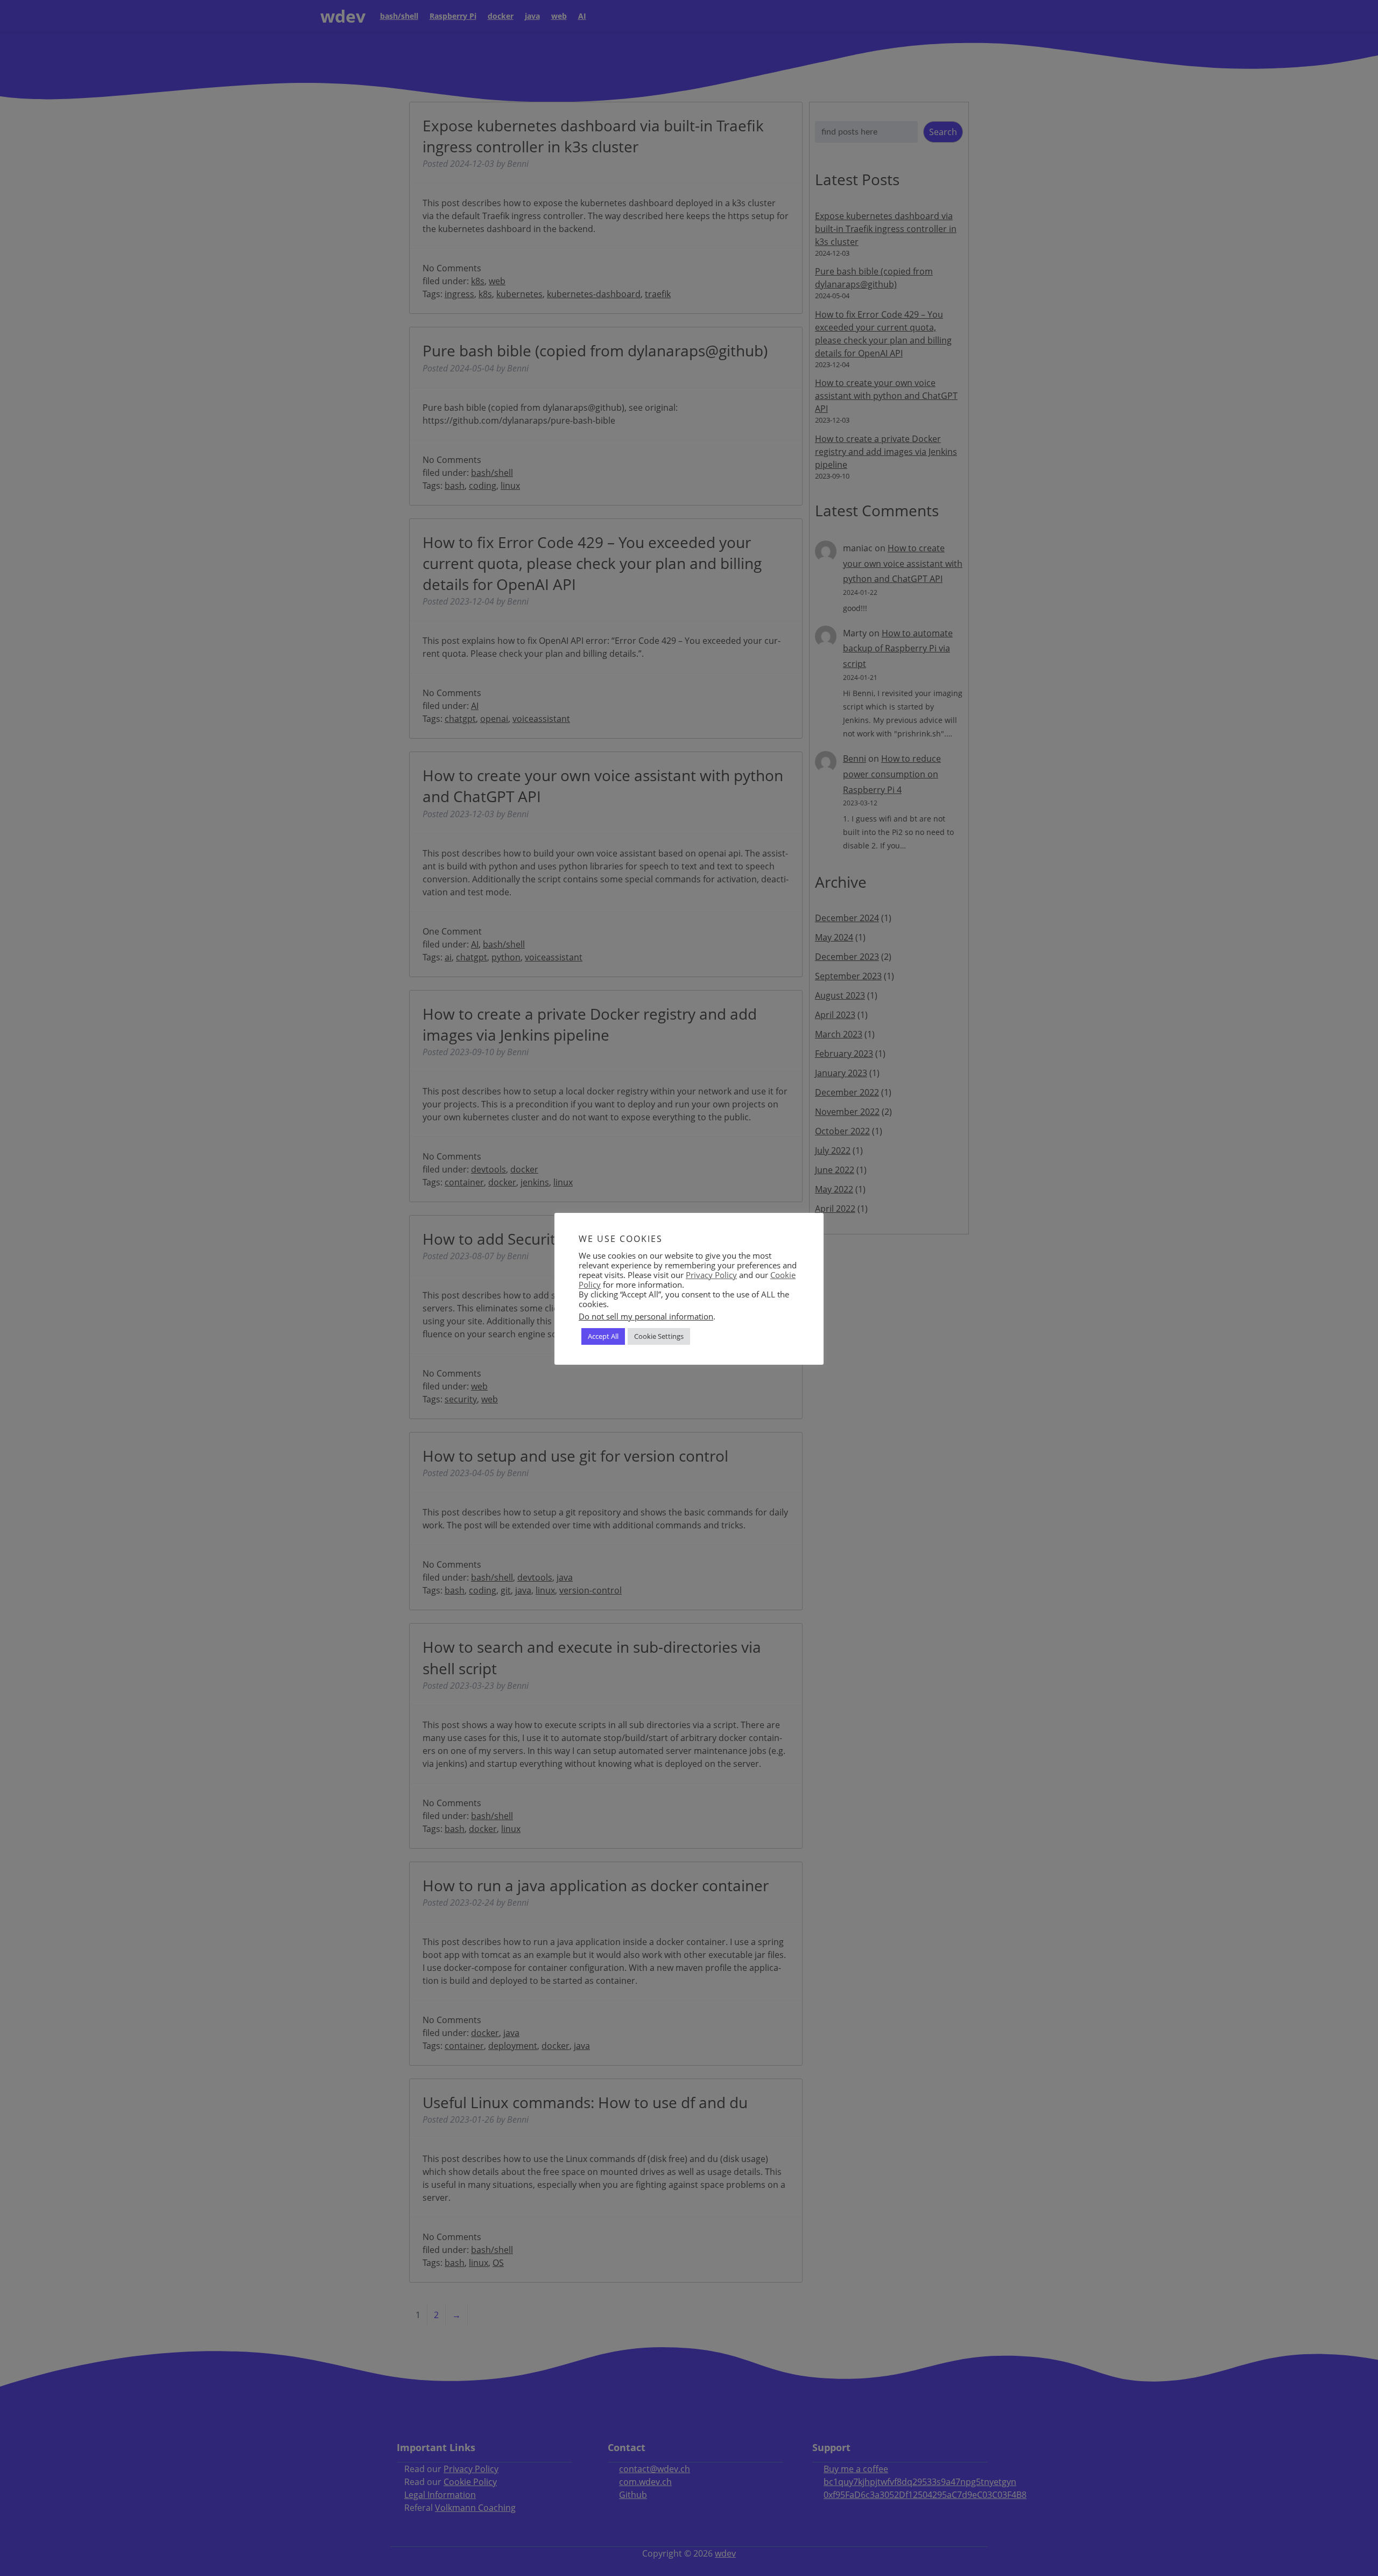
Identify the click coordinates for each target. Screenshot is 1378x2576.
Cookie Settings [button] (659, 1337)
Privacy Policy (711, 1275)
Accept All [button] (603, 1337)
